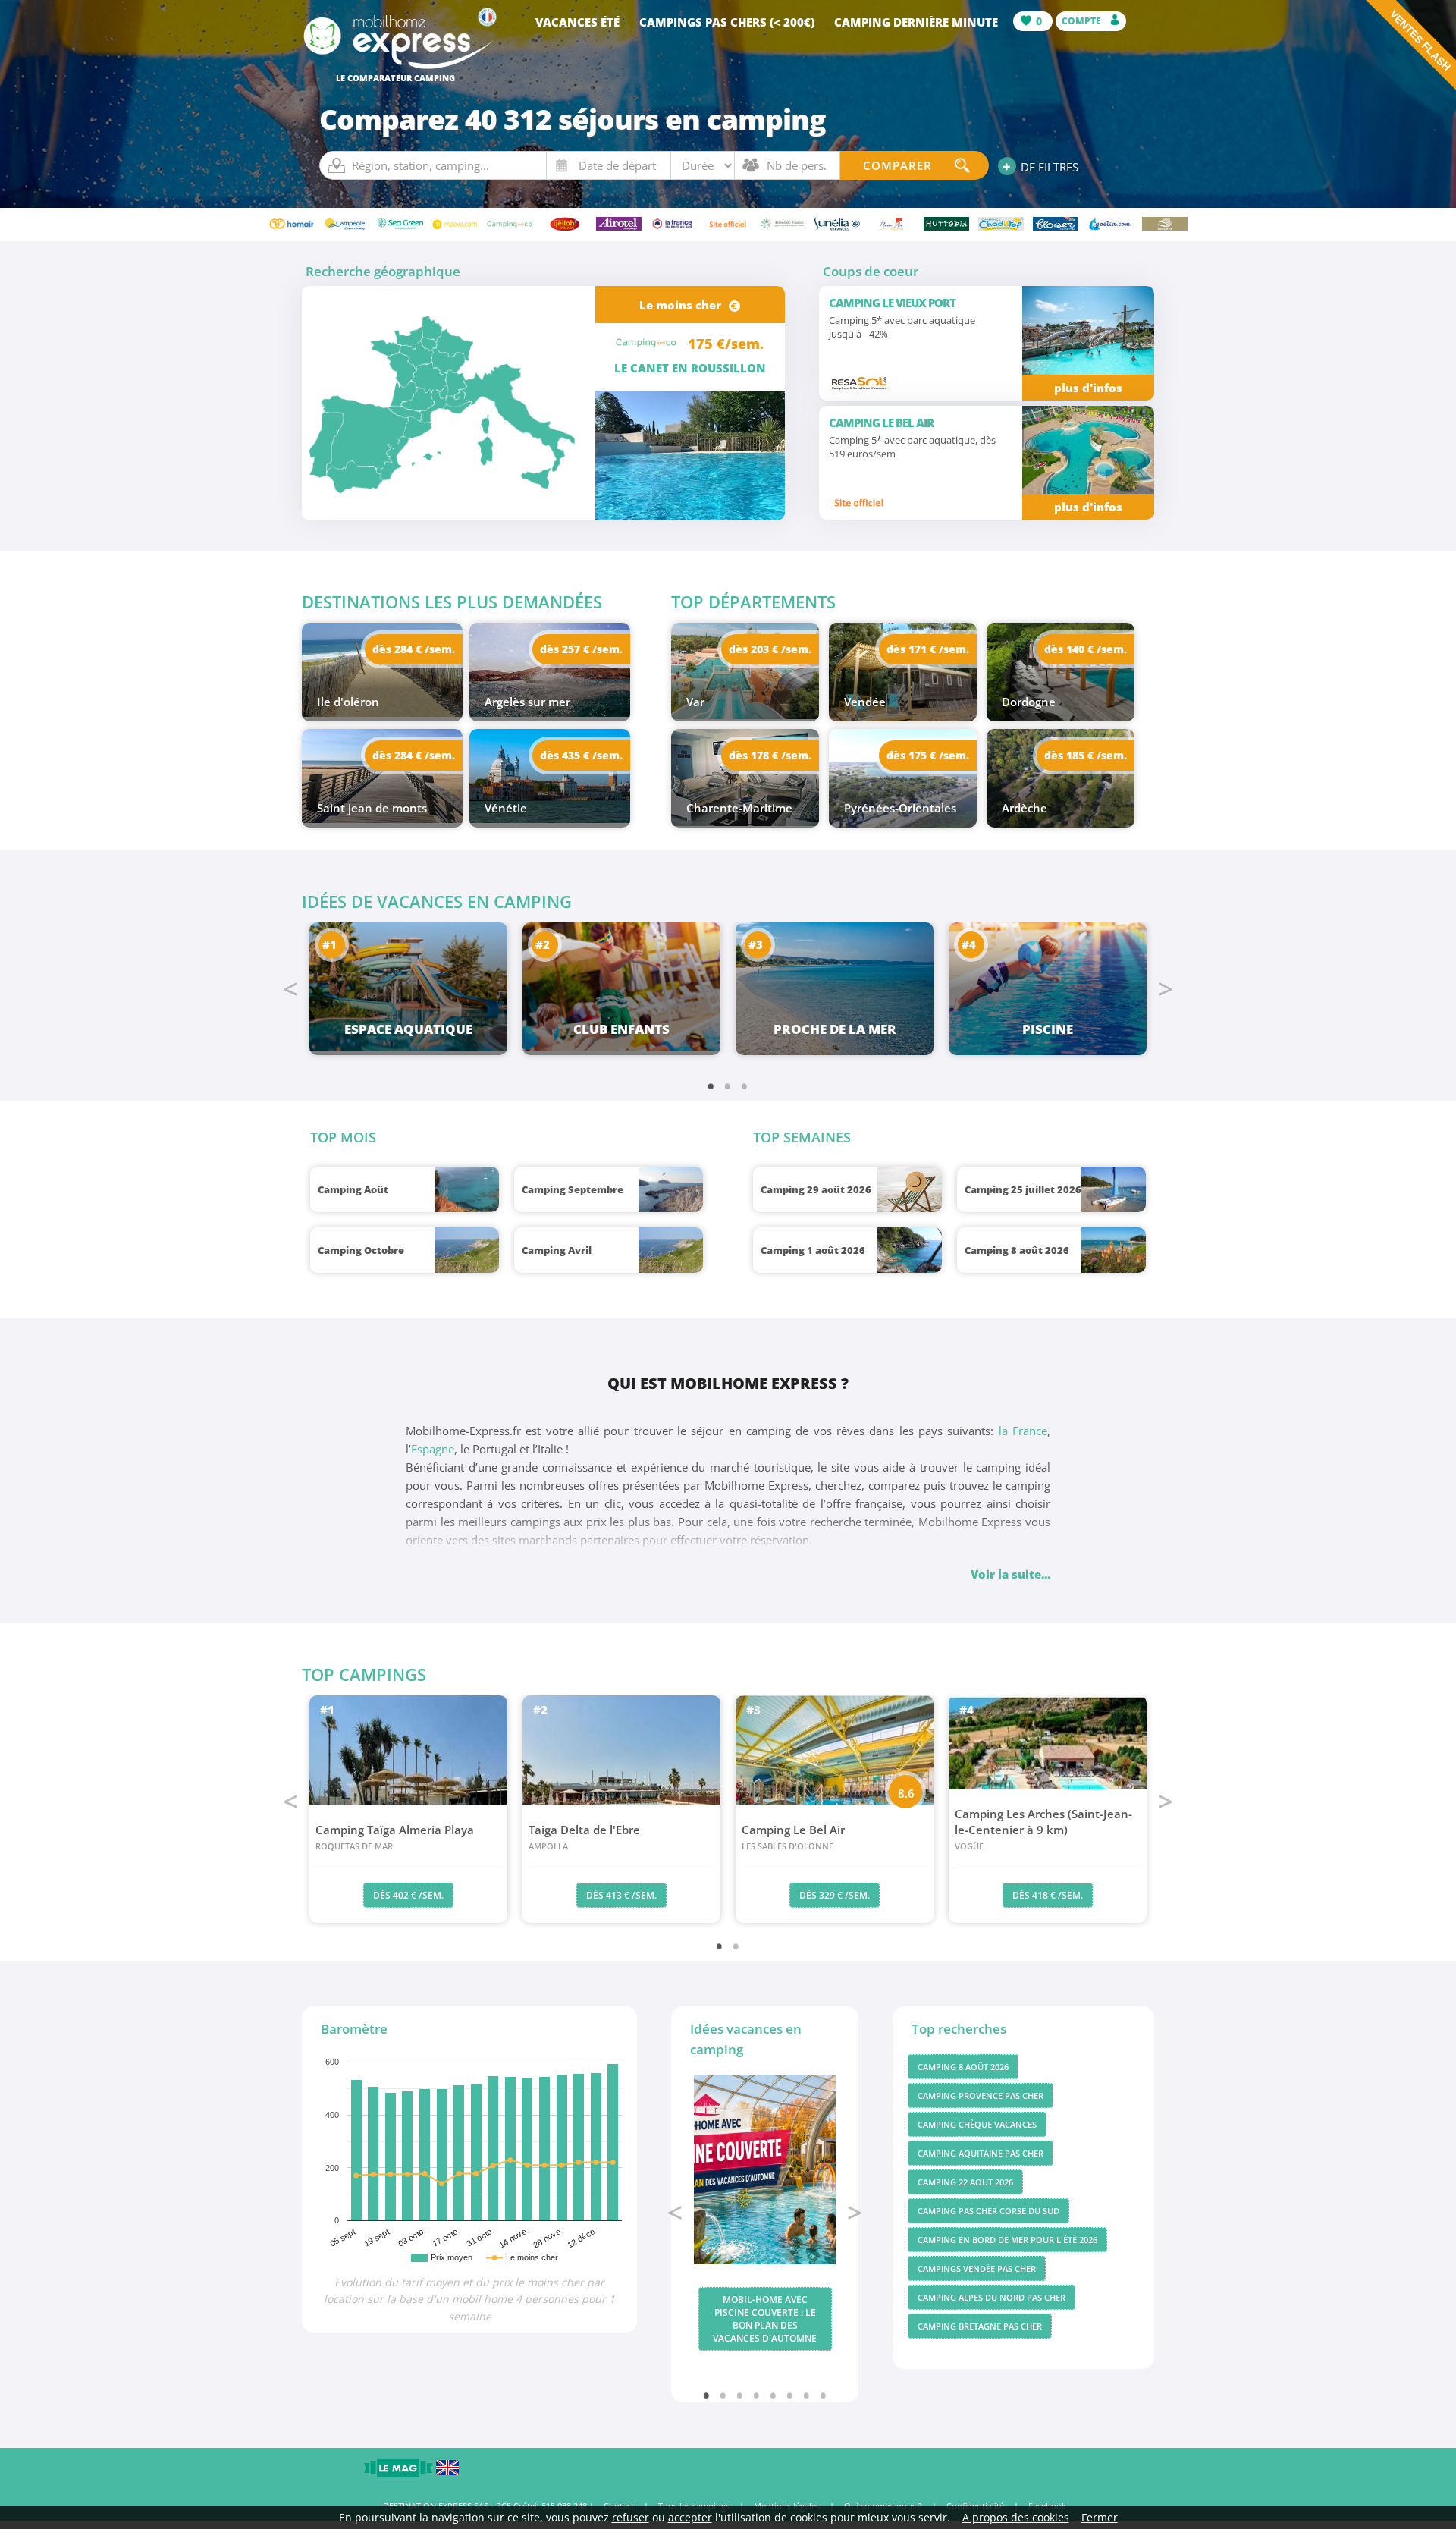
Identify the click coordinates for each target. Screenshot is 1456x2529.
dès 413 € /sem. (621, 1895)
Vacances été (577, 22)
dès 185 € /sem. (1086, 755)
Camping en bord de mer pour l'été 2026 (1007, 2240)
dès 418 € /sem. (1048, 1895)
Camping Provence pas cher (981, 2095)
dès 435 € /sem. (581, 755)
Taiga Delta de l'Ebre (584, 1837)
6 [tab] (790, 2395)
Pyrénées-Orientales (900, 808)
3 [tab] (745, 1085)
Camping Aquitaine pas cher (981, 2153)
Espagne (433, 1449)
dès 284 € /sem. (414, 649)
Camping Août (353, 1189)
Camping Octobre (361, 1250)
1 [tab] (711, 1085)
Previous (290, 989)
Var (695, 702)
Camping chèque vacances (977, 2124)
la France (1023, 1431)
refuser (631, 2517)
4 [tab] (757, 2395)
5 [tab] (773, 2395)
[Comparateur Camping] (399, 68)
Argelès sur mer (527, 702)
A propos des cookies (1016, 2517)
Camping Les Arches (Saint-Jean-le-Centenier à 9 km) (1043, 1829)
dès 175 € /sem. (928, 755)
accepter (690, 2517)
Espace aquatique (408, 1029)
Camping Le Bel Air (793, 1837)
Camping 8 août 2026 (1017, 1250)
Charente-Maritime (739, 808)
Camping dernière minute (916, 22)
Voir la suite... (1010, 1574)
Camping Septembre (573, 1189)
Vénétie (506, 808)
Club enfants (621, 1029)
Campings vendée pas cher (977, 2268)
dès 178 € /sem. (770, 755)
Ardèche (1025, 808)
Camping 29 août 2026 (816, 1189)
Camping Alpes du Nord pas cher (992, 2297)
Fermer (1100, 2517)
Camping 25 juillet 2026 (1023, 1189)
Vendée (865, 702)
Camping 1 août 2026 (813, 1250)
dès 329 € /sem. (835, 1895)
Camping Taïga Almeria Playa (395, 1837)
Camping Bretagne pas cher (980, 2326)
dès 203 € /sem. (770, 649)
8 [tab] (824, 2395)
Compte (1083, 21)
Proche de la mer (835, 1029)
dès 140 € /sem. (1086, 649)
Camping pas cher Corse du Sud (988, 2211)
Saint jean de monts (372, 808)
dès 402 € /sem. (408, 1895)
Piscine (1048, 1029)
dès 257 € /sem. (581, 649)
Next (1166, 989)
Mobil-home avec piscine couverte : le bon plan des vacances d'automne (765, 2319)
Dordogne (1029, 702)
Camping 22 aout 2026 (965, 2182)
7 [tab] (807, 2395)
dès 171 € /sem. (928, 649)
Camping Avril (557, 1250)
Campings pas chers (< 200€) (727, 22)
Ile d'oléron (348, 702)
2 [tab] (728, 1085)
